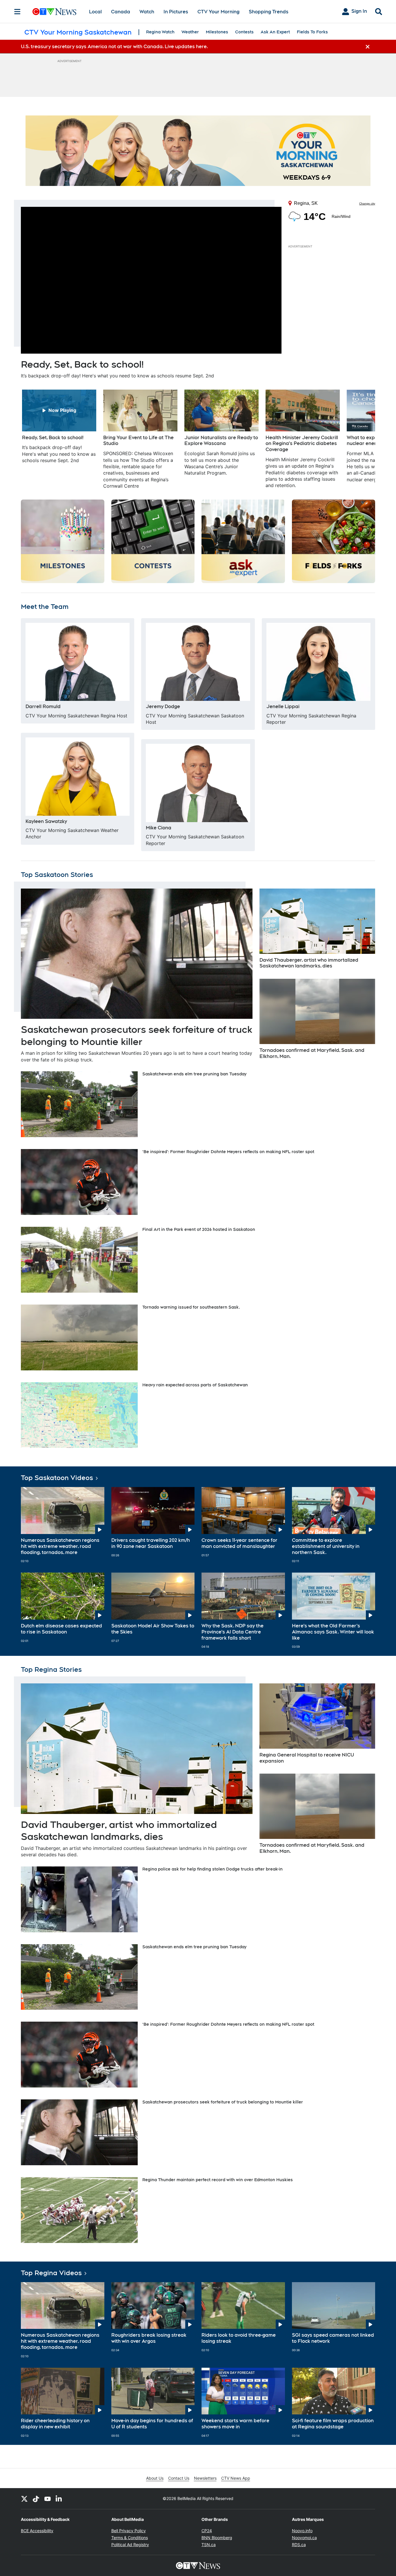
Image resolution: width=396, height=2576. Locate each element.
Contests (244, 32)
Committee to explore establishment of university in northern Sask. (326, 1546)
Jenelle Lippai (283, 707)
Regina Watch (160, 32)
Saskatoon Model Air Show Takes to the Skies (153, 1629)
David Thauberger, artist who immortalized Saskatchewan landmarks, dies (309, 963)
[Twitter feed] (24, 2499)
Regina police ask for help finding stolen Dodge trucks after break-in (212, 1869)
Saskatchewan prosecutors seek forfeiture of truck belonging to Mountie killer (223, 2102)
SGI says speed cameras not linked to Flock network (333, 2338)
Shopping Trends (269, 12)
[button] (364, 439)
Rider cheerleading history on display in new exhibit (55, 2424)
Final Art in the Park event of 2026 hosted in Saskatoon (199, 1229)
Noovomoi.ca (304, 2538)
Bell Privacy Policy (129, 2531)
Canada (121, 12)
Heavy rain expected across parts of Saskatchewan (195, 1385)
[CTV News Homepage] (54, 12)
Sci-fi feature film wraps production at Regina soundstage (333, 2424)
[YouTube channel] (48, 2499)
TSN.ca (209, 2545)
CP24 (207, 2531)
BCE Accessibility (37, 2531)
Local (95, 12)
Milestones (217, 32)
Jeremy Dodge (163, 707)
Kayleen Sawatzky (46, 821)
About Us (155, 2478)
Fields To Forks (312, 32)
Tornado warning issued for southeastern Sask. (191, 1307)
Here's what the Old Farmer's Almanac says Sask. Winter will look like (333, 1632)
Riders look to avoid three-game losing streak (239, 2338)
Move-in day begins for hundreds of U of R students (152, 2424)
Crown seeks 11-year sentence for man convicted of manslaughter (239, 1543)
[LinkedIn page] (59, 2499)
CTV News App (236, 2478)
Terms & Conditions (130, 2538)
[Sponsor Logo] (198, 151)
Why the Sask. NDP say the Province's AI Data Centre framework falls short (232, 1632)
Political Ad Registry (130, 2545)
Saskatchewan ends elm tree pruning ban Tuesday (194, 1074)
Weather (190, 32)
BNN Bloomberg (217, 2538)
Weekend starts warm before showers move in (235, 2424)
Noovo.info (302, 2531)
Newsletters (205, 2478)
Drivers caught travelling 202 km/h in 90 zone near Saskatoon (151, 1543)
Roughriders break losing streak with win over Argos (149, 2338)
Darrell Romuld (43, 707)
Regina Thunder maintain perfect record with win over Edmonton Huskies (218, 2180)
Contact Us (179, 2478)
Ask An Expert (275, 32)
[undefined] (59, 427)
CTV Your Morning (218, 12)
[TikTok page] (36, 2499)
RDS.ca (299, 2545)
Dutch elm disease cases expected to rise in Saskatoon (61, 1629)
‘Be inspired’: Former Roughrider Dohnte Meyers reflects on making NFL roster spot (228, 1152)
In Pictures (176, 12)
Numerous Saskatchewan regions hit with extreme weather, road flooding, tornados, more (60, 1546)
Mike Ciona (159, 828)
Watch (147, 12)
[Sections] (17, 12)
